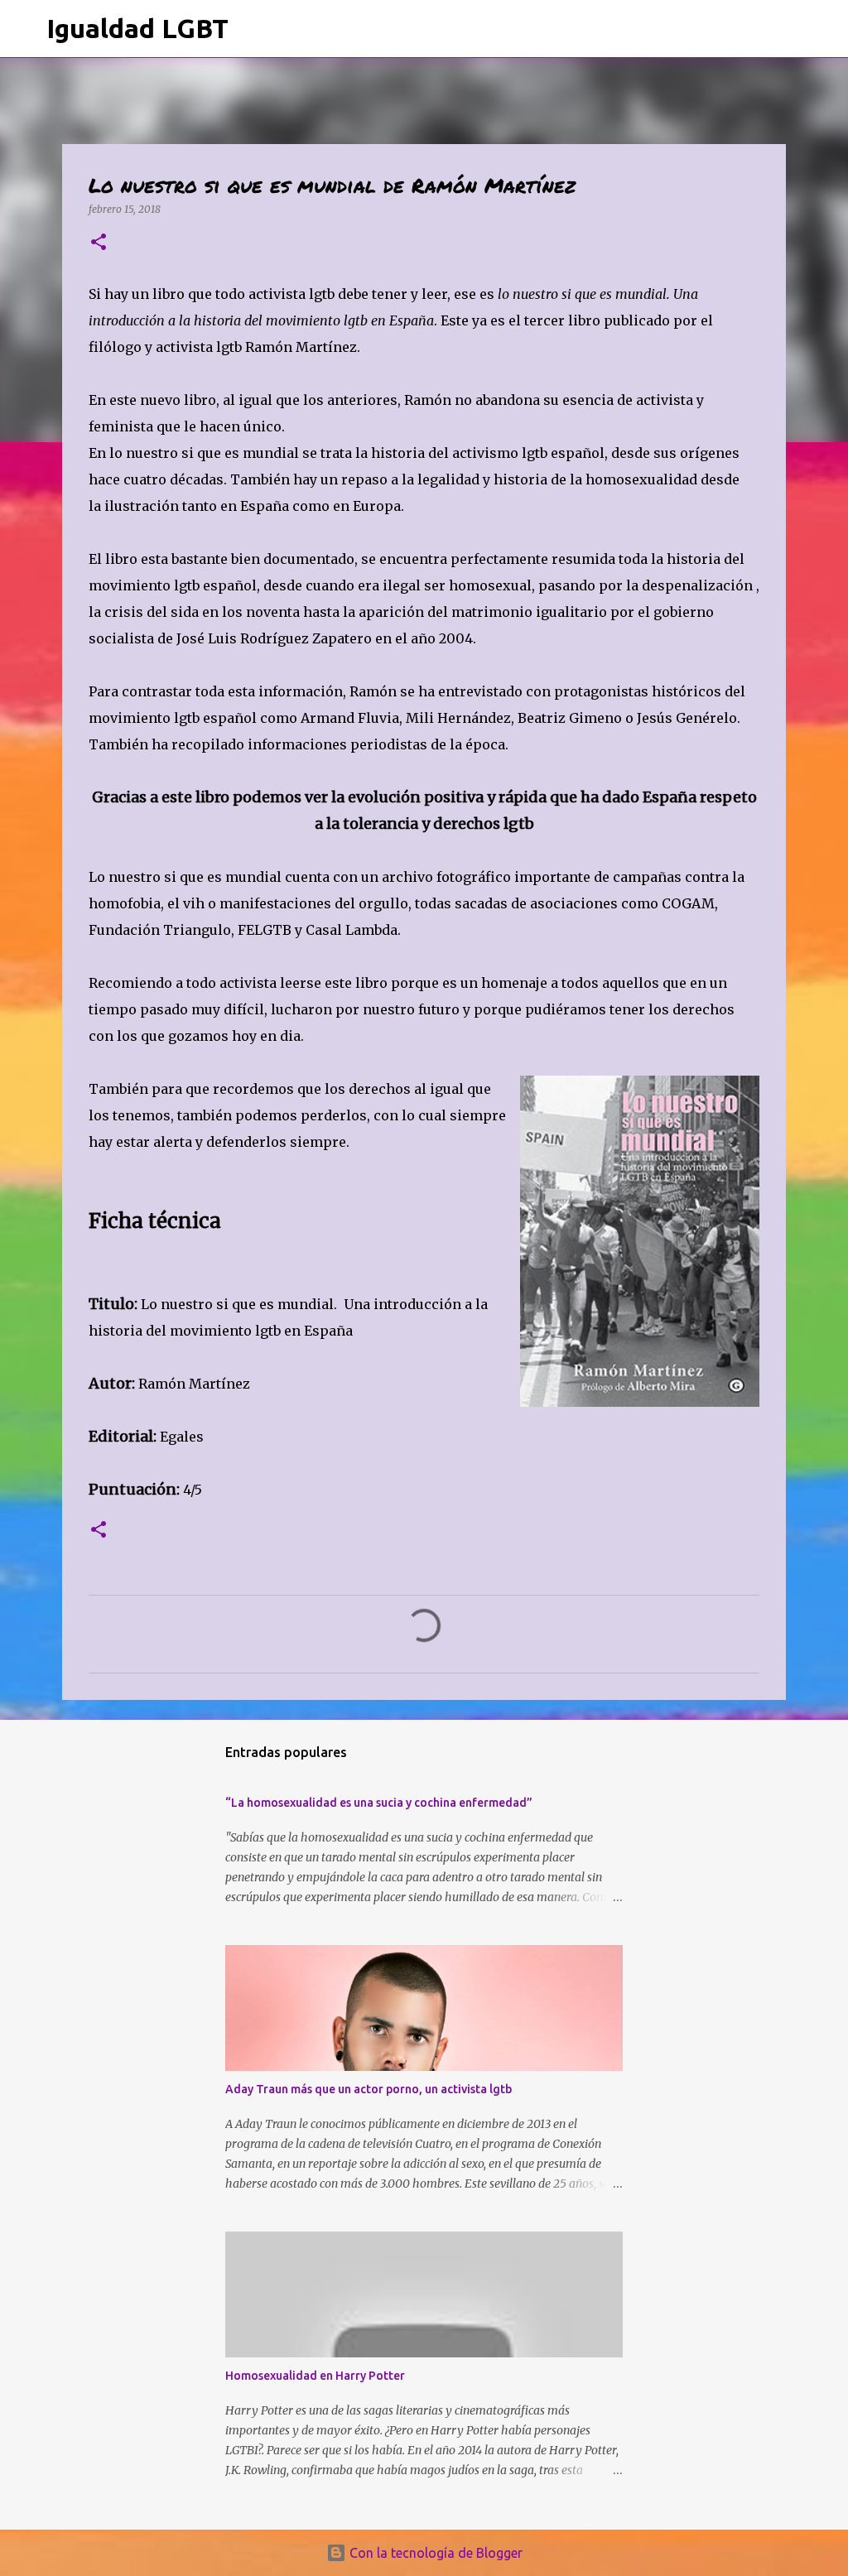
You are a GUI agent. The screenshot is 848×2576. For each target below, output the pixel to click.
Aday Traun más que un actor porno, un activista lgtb (369, 2089)
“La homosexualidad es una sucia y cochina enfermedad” (379, 1803)
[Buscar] (252, 29)
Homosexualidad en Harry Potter (315, 2376)
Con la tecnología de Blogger (434, 2553)
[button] (99, 243)
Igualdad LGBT (137, 28)
